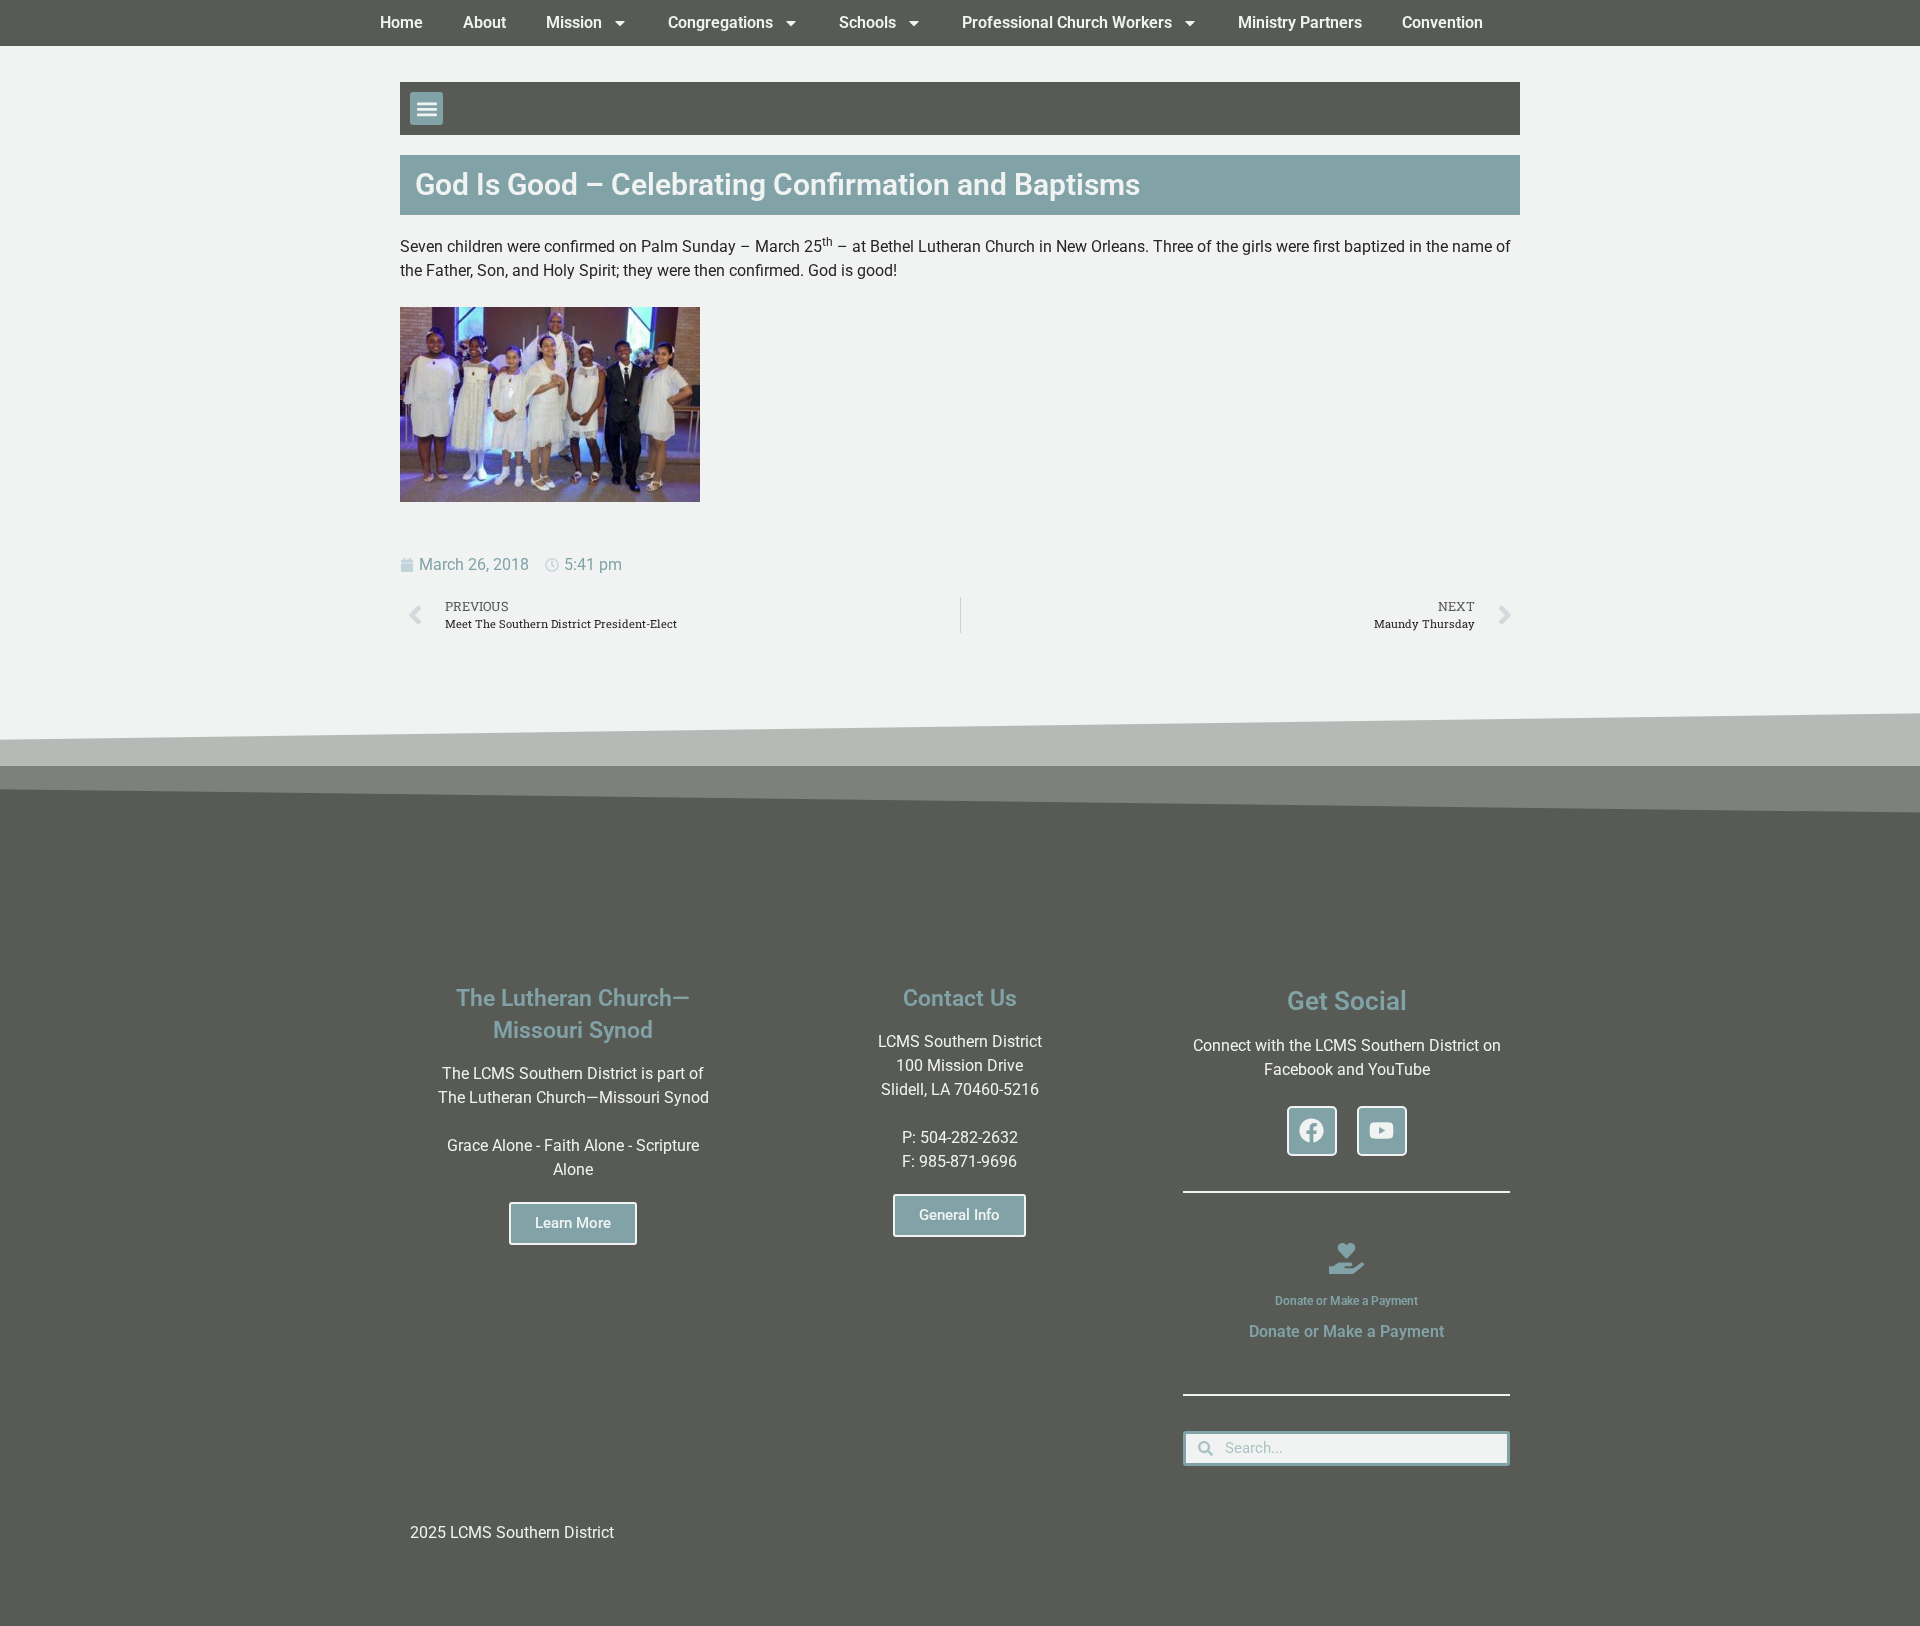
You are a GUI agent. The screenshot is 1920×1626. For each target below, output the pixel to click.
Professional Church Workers (1067, 22)
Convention (1442, 22)
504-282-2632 (969, 1137)
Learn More (573, 1223)
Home (401, 22)
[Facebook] (1312, 1131)
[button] (426, 108)
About (484, 22)
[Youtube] (1382, 1131)
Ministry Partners (1300, 22)
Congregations (720, 22)
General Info (959, 1215)
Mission (574, 22)
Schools (867, 22)
